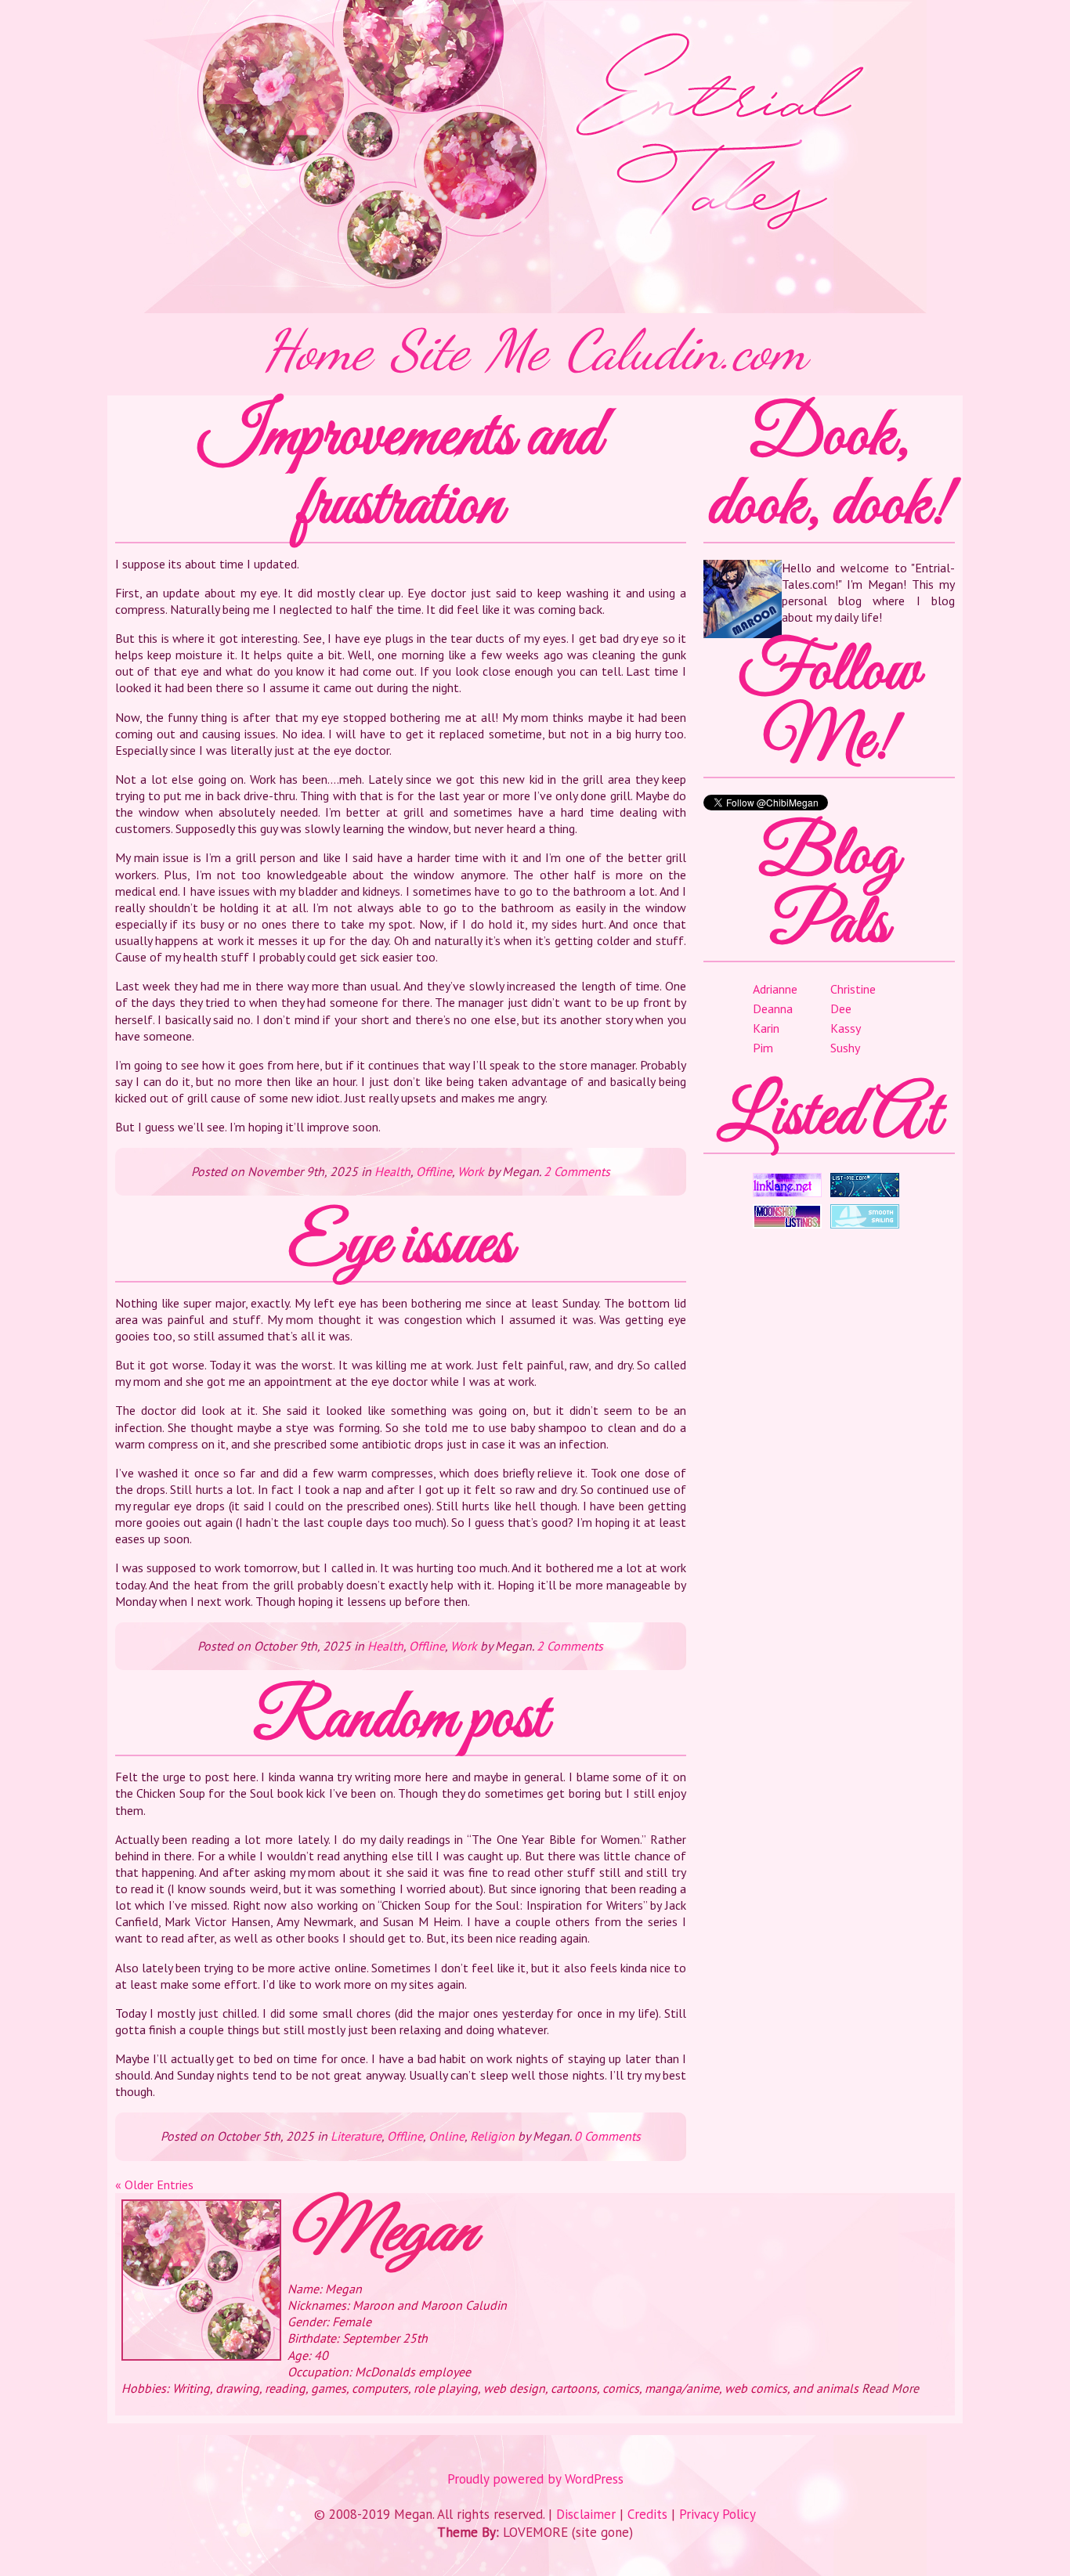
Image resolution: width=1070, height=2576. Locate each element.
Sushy (845, 1048)
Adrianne (775, 989)
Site (429, 350)
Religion (492, 2136)
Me (517, 350)
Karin (766, 1028)
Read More (890, 2388)
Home (317, 350)
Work (471, 1171)
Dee (841, 1008)
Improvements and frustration (400, 472)
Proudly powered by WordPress (535, 2479)
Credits (647, 2514)
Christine (853, 989)
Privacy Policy (718, 2514)
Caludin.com (686, 350)
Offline (434, 1171)
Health (392, 1171)
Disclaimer (586, 2514)
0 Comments (607, 2136)
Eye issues (401, 1246)
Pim (763, 1048)
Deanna (773, 1008)
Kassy (846, 1028)
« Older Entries (154, 2185)
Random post (400, 1720)
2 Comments (577, 1171)
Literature (356, 2136)
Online (446, 2136)
